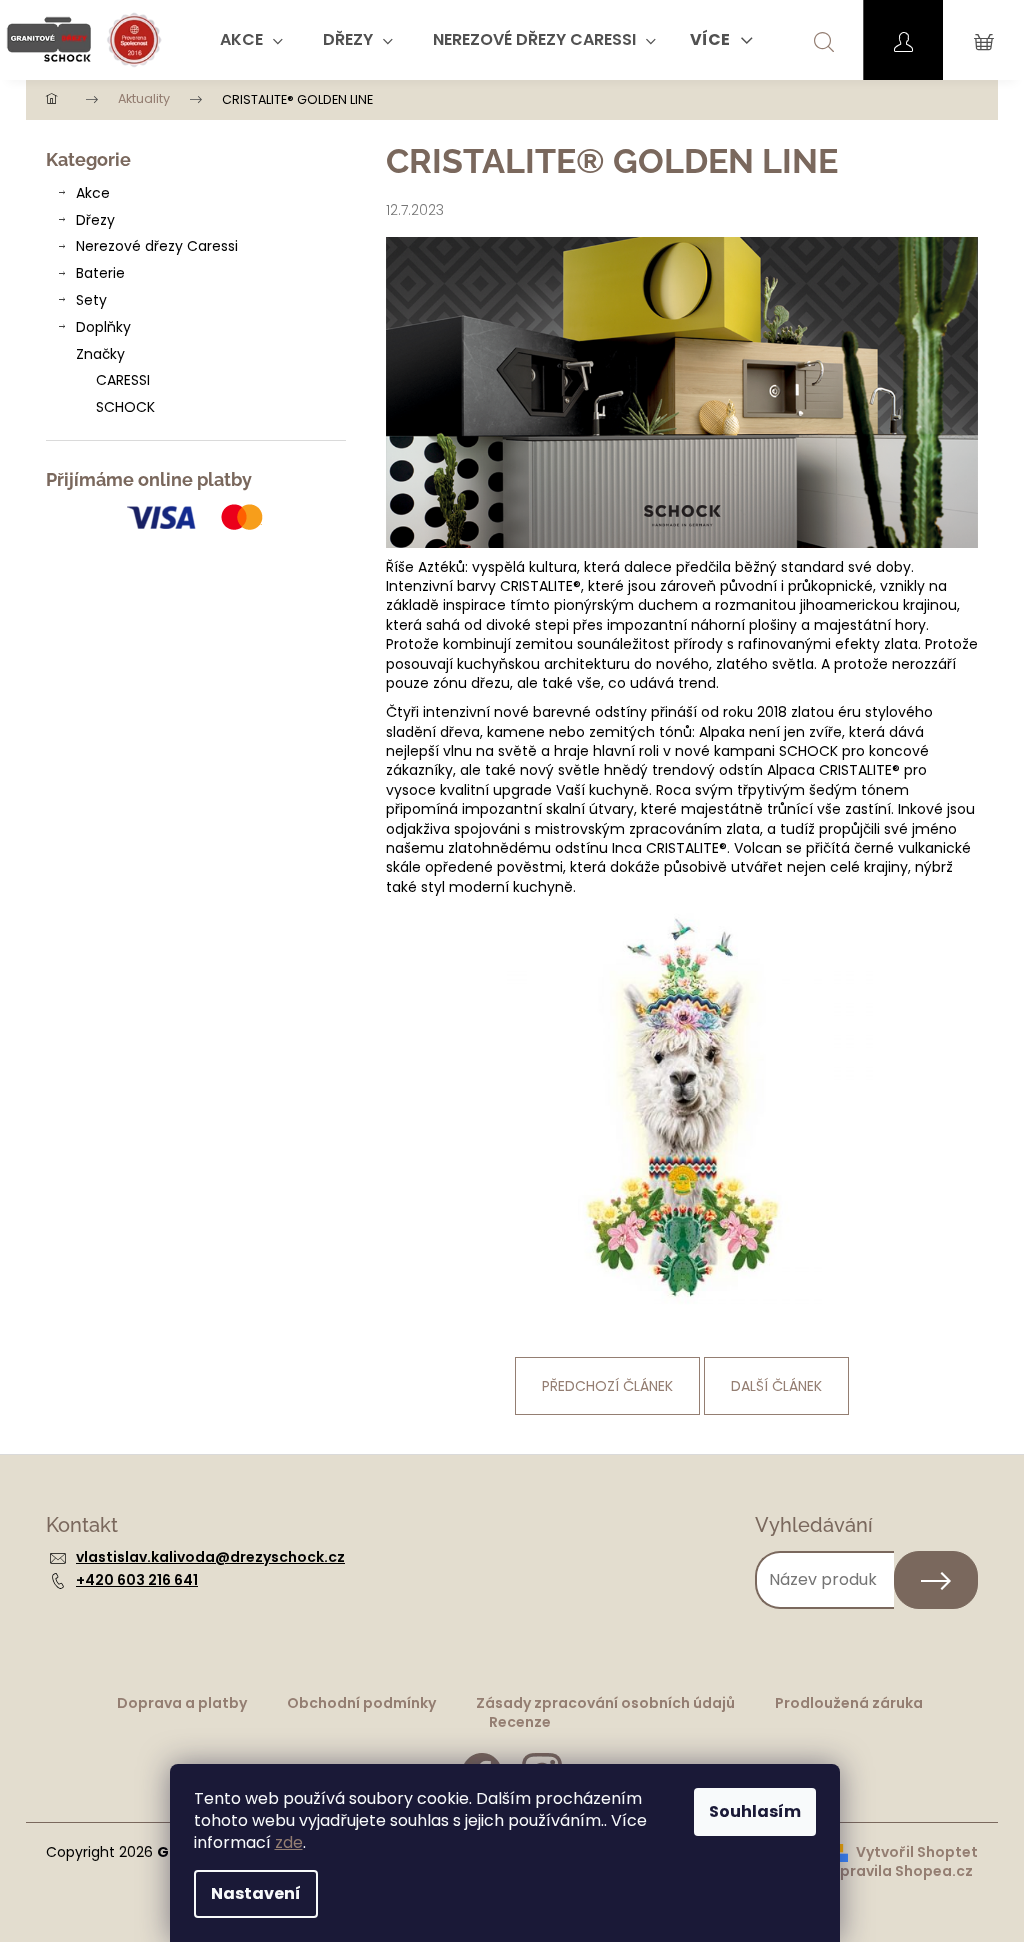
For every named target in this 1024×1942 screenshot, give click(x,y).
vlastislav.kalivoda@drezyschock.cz (210, 1557)
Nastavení (256, 1893)
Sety (91, 300)
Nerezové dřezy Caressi (157, 246)
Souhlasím (755, 1811)
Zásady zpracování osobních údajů (605, 1703)
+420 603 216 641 (137, 1580)
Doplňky (103, 327)
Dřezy (95, 220)
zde (289, 1842)
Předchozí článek (607, 1386)
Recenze (520, 1722)
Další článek (776, 1386)
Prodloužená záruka (849, 1703)
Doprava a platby (182, 1703)
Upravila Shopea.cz (901, 1871)
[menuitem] (251, 40)
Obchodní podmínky (361, 1703)
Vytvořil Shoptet (917, 1852)
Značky (100, 354)
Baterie (100, 273)
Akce (93, 193)
